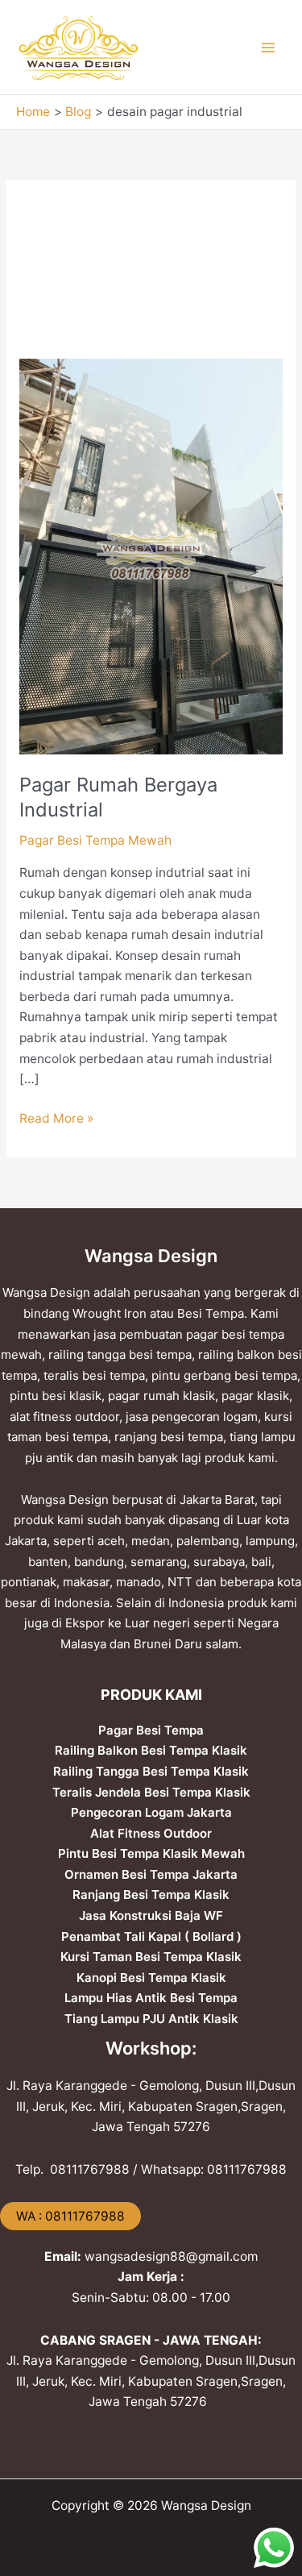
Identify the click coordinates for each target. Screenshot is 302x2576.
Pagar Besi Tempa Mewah (95, 840)
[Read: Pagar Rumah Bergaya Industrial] (151, 556)
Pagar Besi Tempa (151, 1730)
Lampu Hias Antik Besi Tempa (151, 1998)
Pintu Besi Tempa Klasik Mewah (151, 1853)
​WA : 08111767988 (70, 2216)
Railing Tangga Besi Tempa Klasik (151, 1771)
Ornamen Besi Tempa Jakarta (151, 1874)
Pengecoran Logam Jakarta (151, 1812)
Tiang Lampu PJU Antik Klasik (151, 2019)
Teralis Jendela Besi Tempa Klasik (151, 1792)
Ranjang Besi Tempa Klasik (151, 1895)
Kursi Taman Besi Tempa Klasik (151, 1957)
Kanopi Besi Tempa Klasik (151, 1978)
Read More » (56, 1117)
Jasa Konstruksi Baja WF (151, 1915)
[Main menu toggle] (269, 47)
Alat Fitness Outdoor (151, 1833)
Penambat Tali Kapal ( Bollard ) (151, 1936)
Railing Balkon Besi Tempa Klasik (151, 1750)
